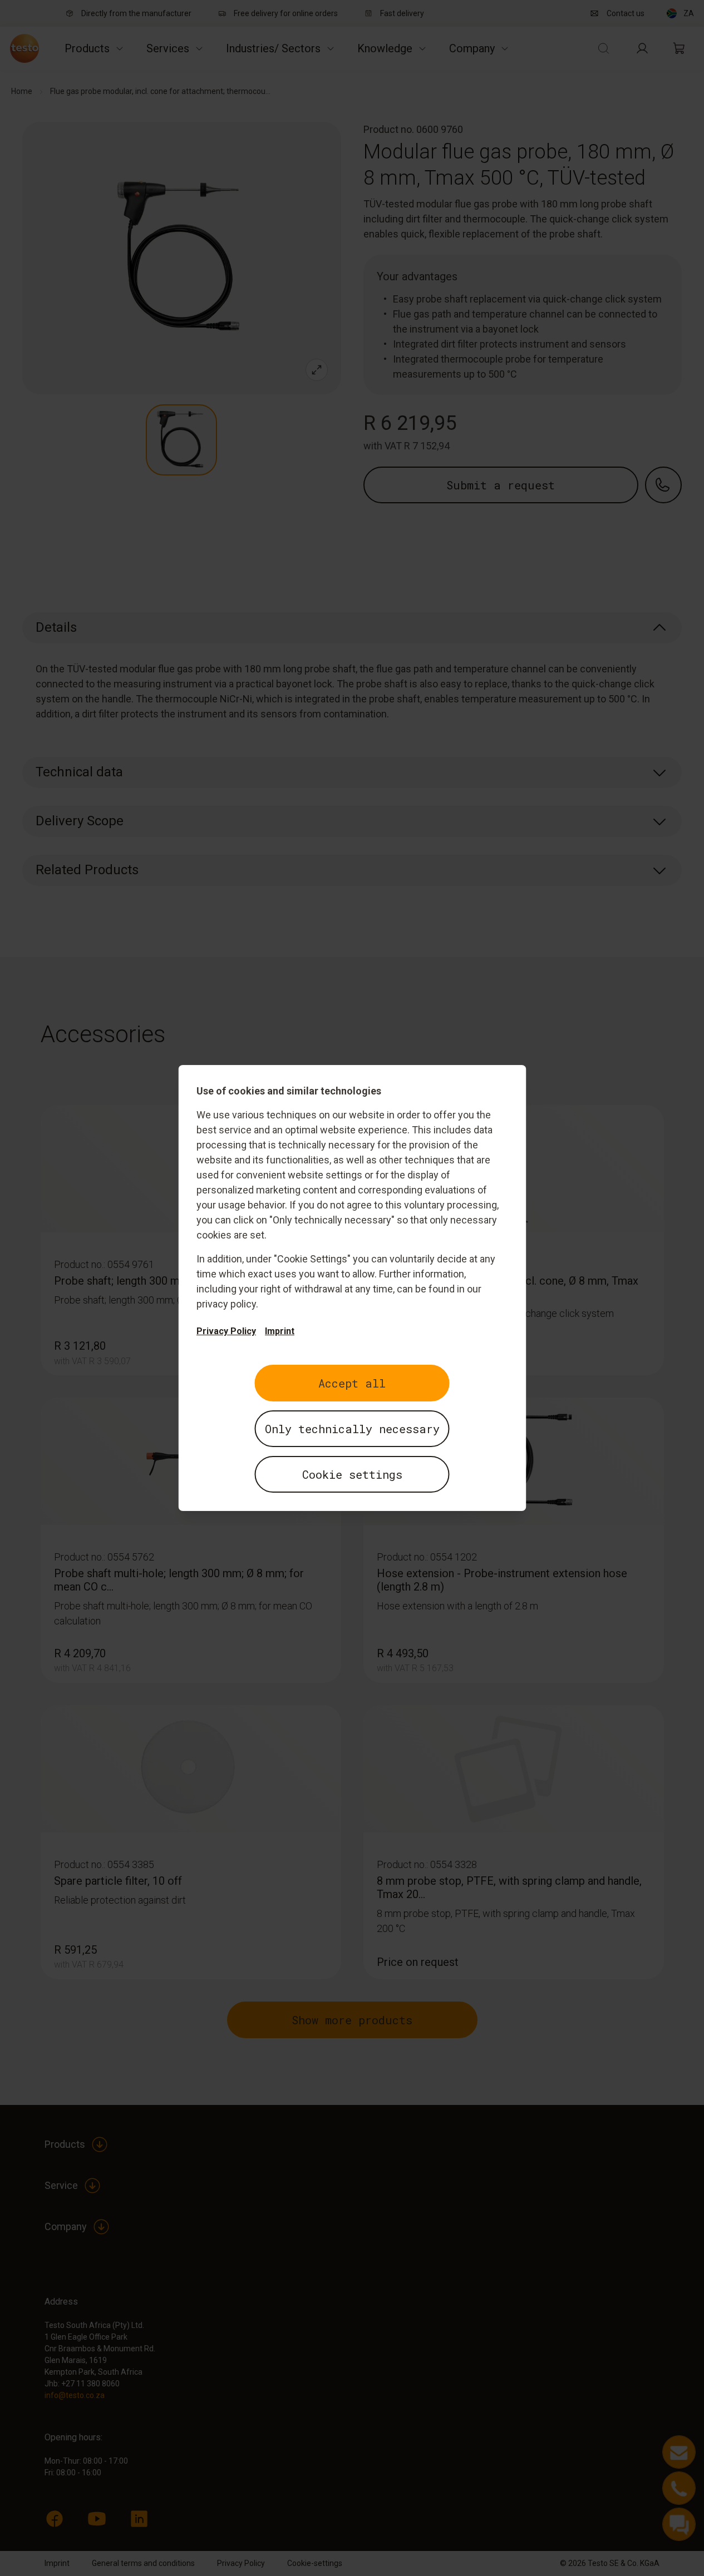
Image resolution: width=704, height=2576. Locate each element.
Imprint (280, 1331)
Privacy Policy (226, 1331)
